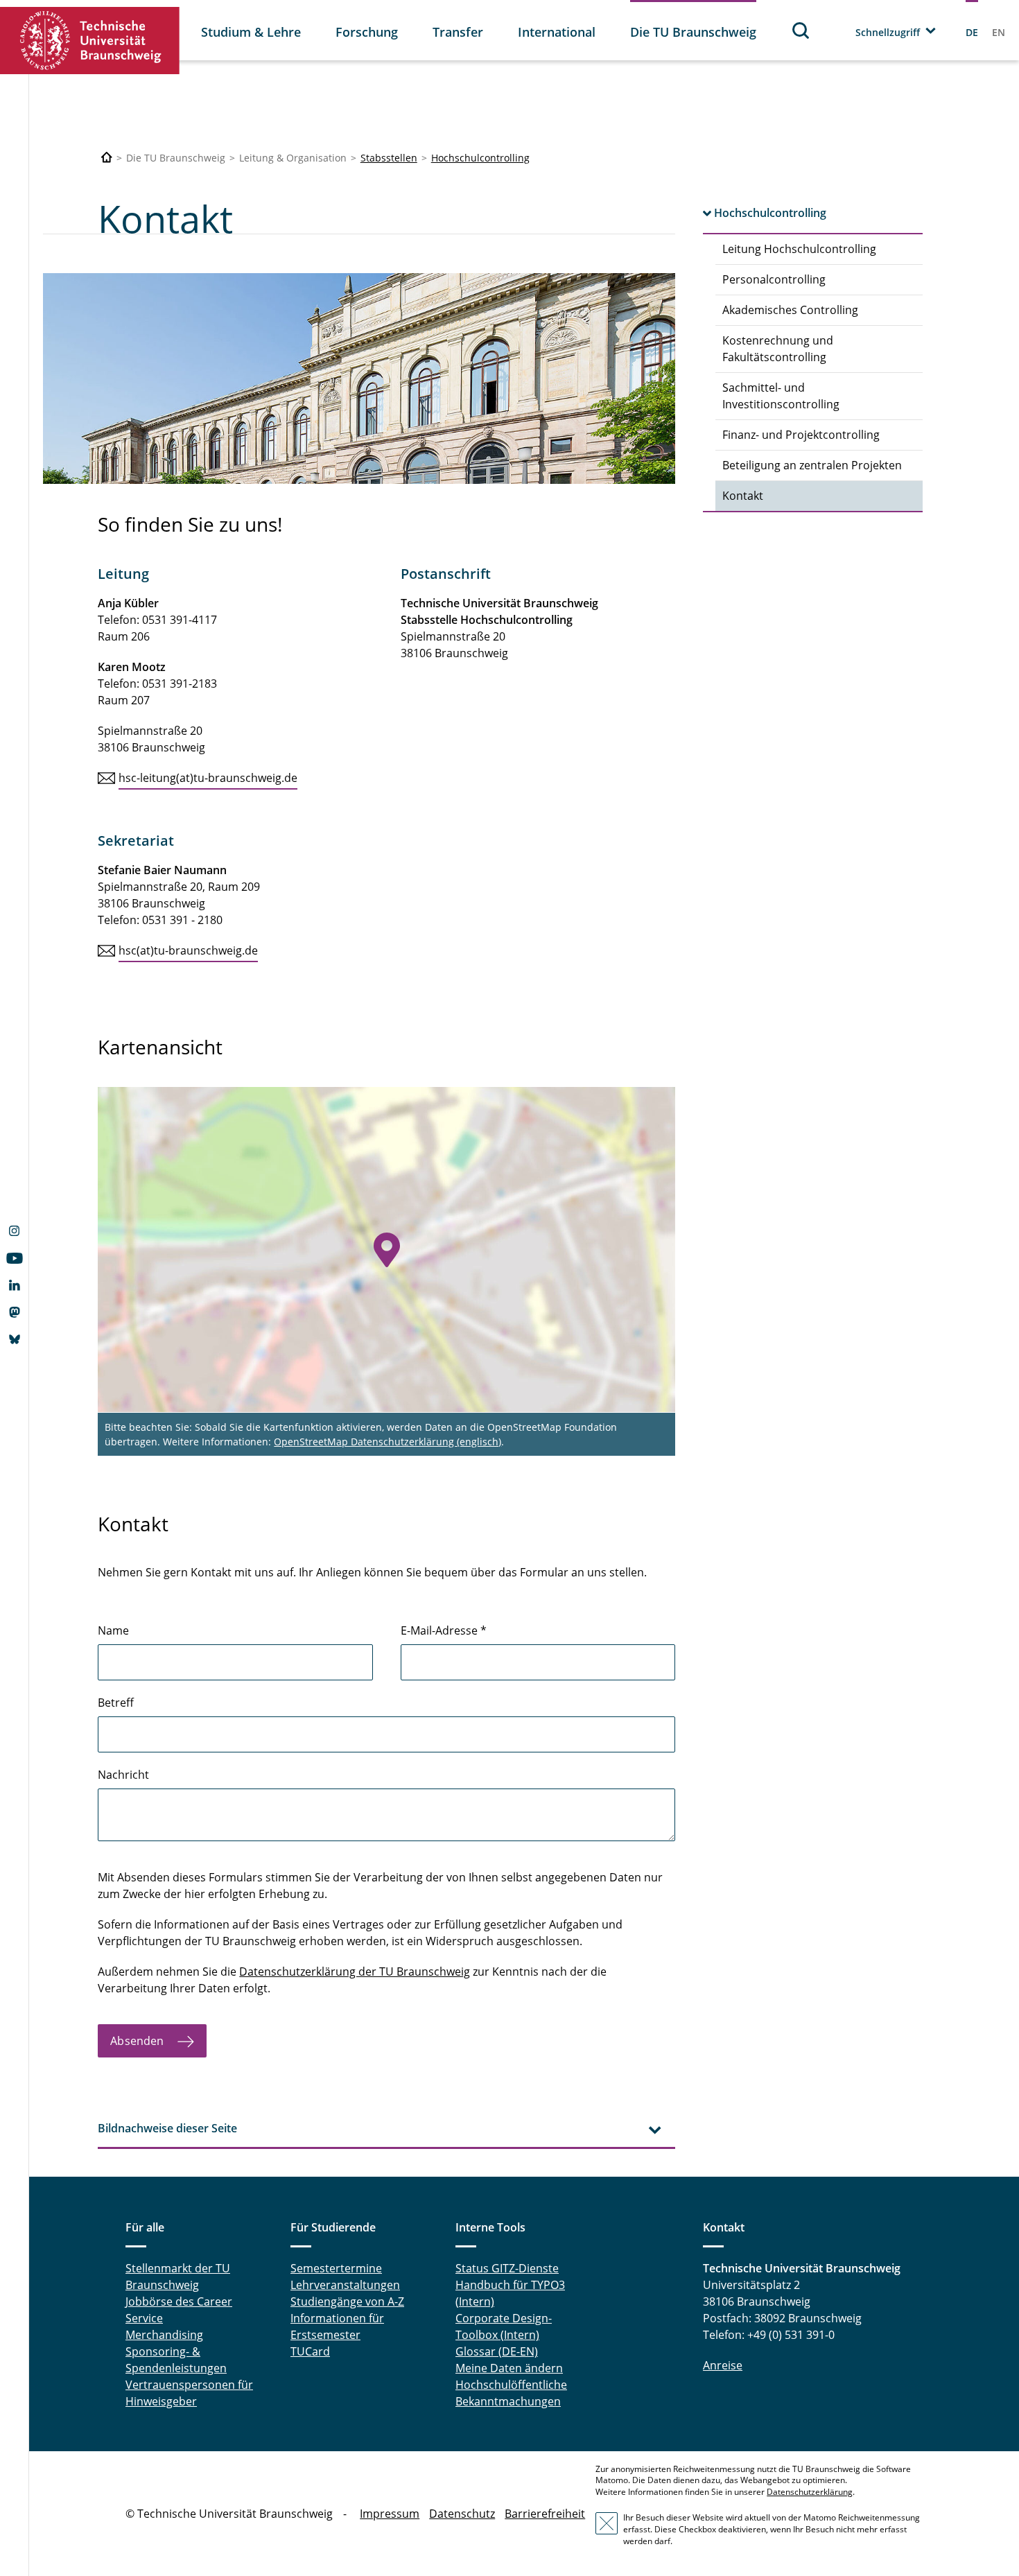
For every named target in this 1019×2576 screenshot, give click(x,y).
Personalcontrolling (774, 279)
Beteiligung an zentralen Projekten (812, 465)
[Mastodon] (14, 1314)
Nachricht (123, 1775)
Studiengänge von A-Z (347, 2301)
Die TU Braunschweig (693, 32)
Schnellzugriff (888, 32)
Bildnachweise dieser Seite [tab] (167, 2128)
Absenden (138, 2041)
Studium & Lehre (251, 32)
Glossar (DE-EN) (497, 2351)
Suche (801, 30)
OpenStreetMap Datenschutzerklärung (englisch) (387, 1442)
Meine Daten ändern (509, 2368)
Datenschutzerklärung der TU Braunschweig (355, 1972)
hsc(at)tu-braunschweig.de (188, 950)
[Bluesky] (14, 1341)
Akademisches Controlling (790, 310)
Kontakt (743, 496)
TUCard (310, 2351)
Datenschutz (462, 2514)
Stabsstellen (389, 158)
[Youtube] (14, 1260)
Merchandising (164, 2335)
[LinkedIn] (14, 1287)
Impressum (390, 2514)
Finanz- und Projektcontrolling (801, 435)
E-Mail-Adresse (444, 1630)
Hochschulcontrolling (480, 158)
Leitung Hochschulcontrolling (799, 249)
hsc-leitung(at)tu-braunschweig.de (208, 778)
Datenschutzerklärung (810, 2492)
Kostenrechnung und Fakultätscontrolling (778, 349)
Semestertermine (336, 2268)
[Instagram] (14, 1233)
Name (113, 1630)
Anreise (723, 2365)
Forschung (367, 32)
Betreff (116, 1703)
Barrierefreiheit (545, 2514)
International (557, 32)
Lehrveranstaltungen (345, 2285)
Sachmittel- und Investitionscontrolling (781, 396)
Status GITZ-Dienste (507, 2268)
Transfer (458, 32)
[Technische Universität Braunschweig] (90, 41)
